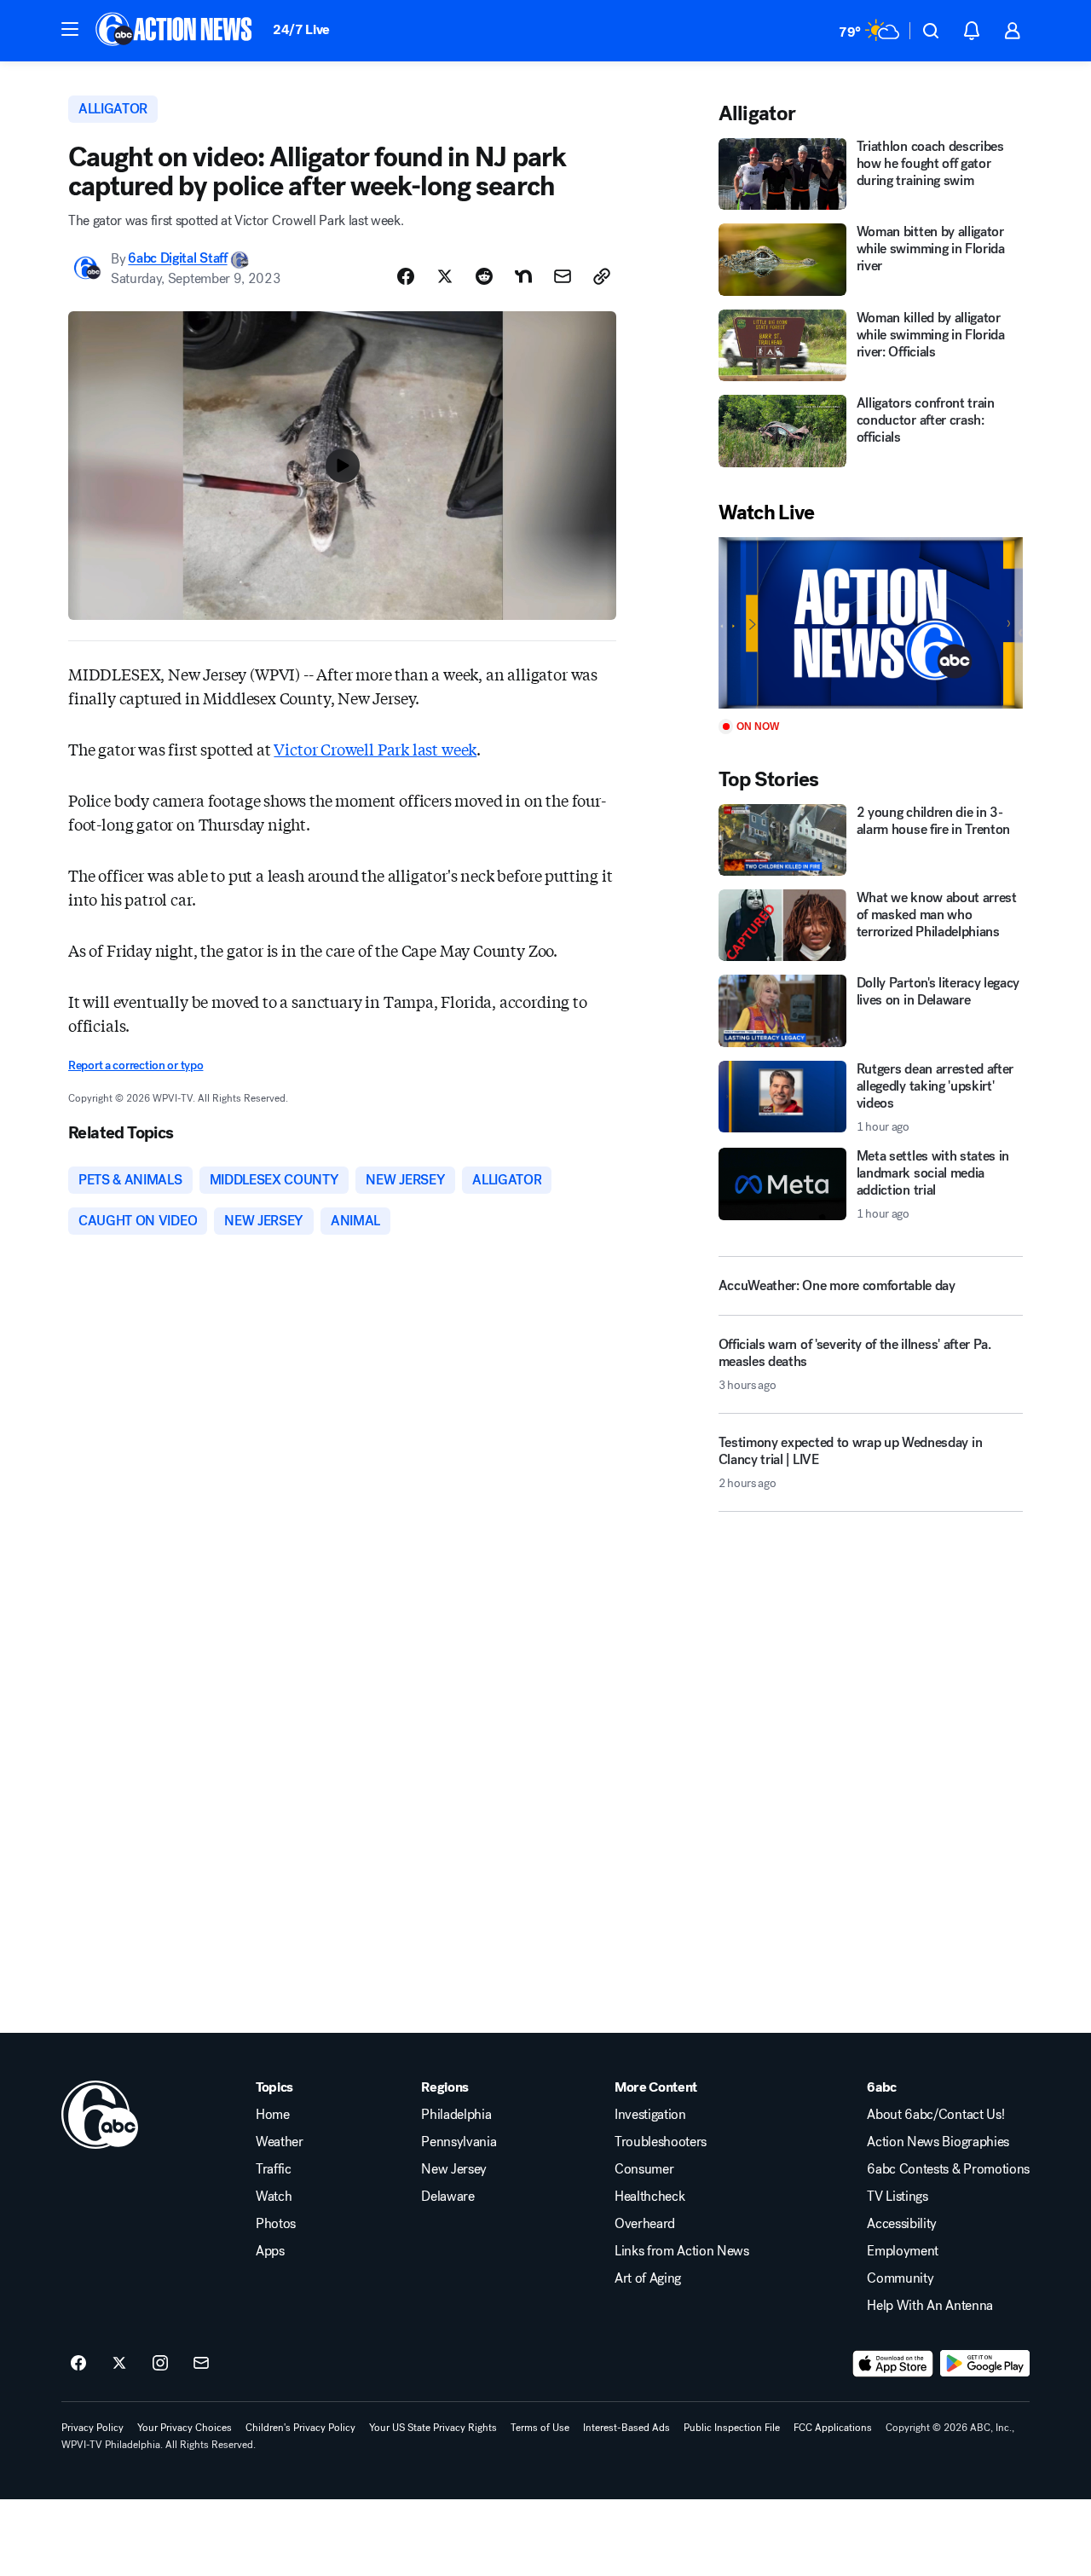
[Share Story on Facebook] (406, 276)
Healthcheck (649, 2197)
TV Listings (897, 2197)
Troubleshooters (661, 2142)
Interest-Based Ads (626, 2428)
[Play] (871, 623)
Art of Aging (648, 2278)
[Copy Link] (602, 276)
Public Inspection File (732, 2428)
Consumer (644, 2169)
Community (900, 2278)
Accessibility (902, 2224)
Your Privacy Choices (185, 2428)
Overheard (645, 2224)
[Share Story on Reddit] (484, 276)
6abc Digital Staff (177, 259)
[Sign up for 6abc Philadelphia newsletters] (201, 2364)
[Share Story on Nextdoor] (523, 276)
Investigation (650, 2115)
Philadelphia (456, 2115)
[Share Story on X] (445, 276)
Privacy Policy (92, 2428)
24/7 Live (301, 29)
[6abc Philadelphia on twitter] (119, 2364)
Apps (270, 2251)
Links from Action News (682, 2251)
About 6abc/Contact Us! (935, 2115)
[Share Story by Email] (563, 276)
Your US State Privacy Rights (433, 2428)
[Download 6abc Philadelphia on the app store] (893, 2364)
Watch (274, 2197)
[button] (70, 29)
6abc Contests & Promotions (948, 2169)
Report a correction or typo (136, 1065)
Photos (276, 2224)
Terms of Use (540, 2428)
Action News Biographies (938, 2142)
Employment (903, 2251)
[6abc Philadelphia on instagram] (160, 2364)
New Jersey (454, 2169)
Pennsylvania (459, 2142)
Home (273, 2115)
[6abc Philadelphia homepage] (175, 31)
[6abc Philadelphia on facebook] (78, 2364)
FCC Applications (833, 2428)
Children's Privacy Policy (300, 2428)
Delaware (447, 2197)
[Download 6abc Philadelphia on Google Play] (985, 2364)
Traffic (274, 2169)
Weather (280, 2142)
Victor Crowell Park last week (375, 749)
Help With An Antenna (930, 2306)
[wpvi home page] (100, 2115)
